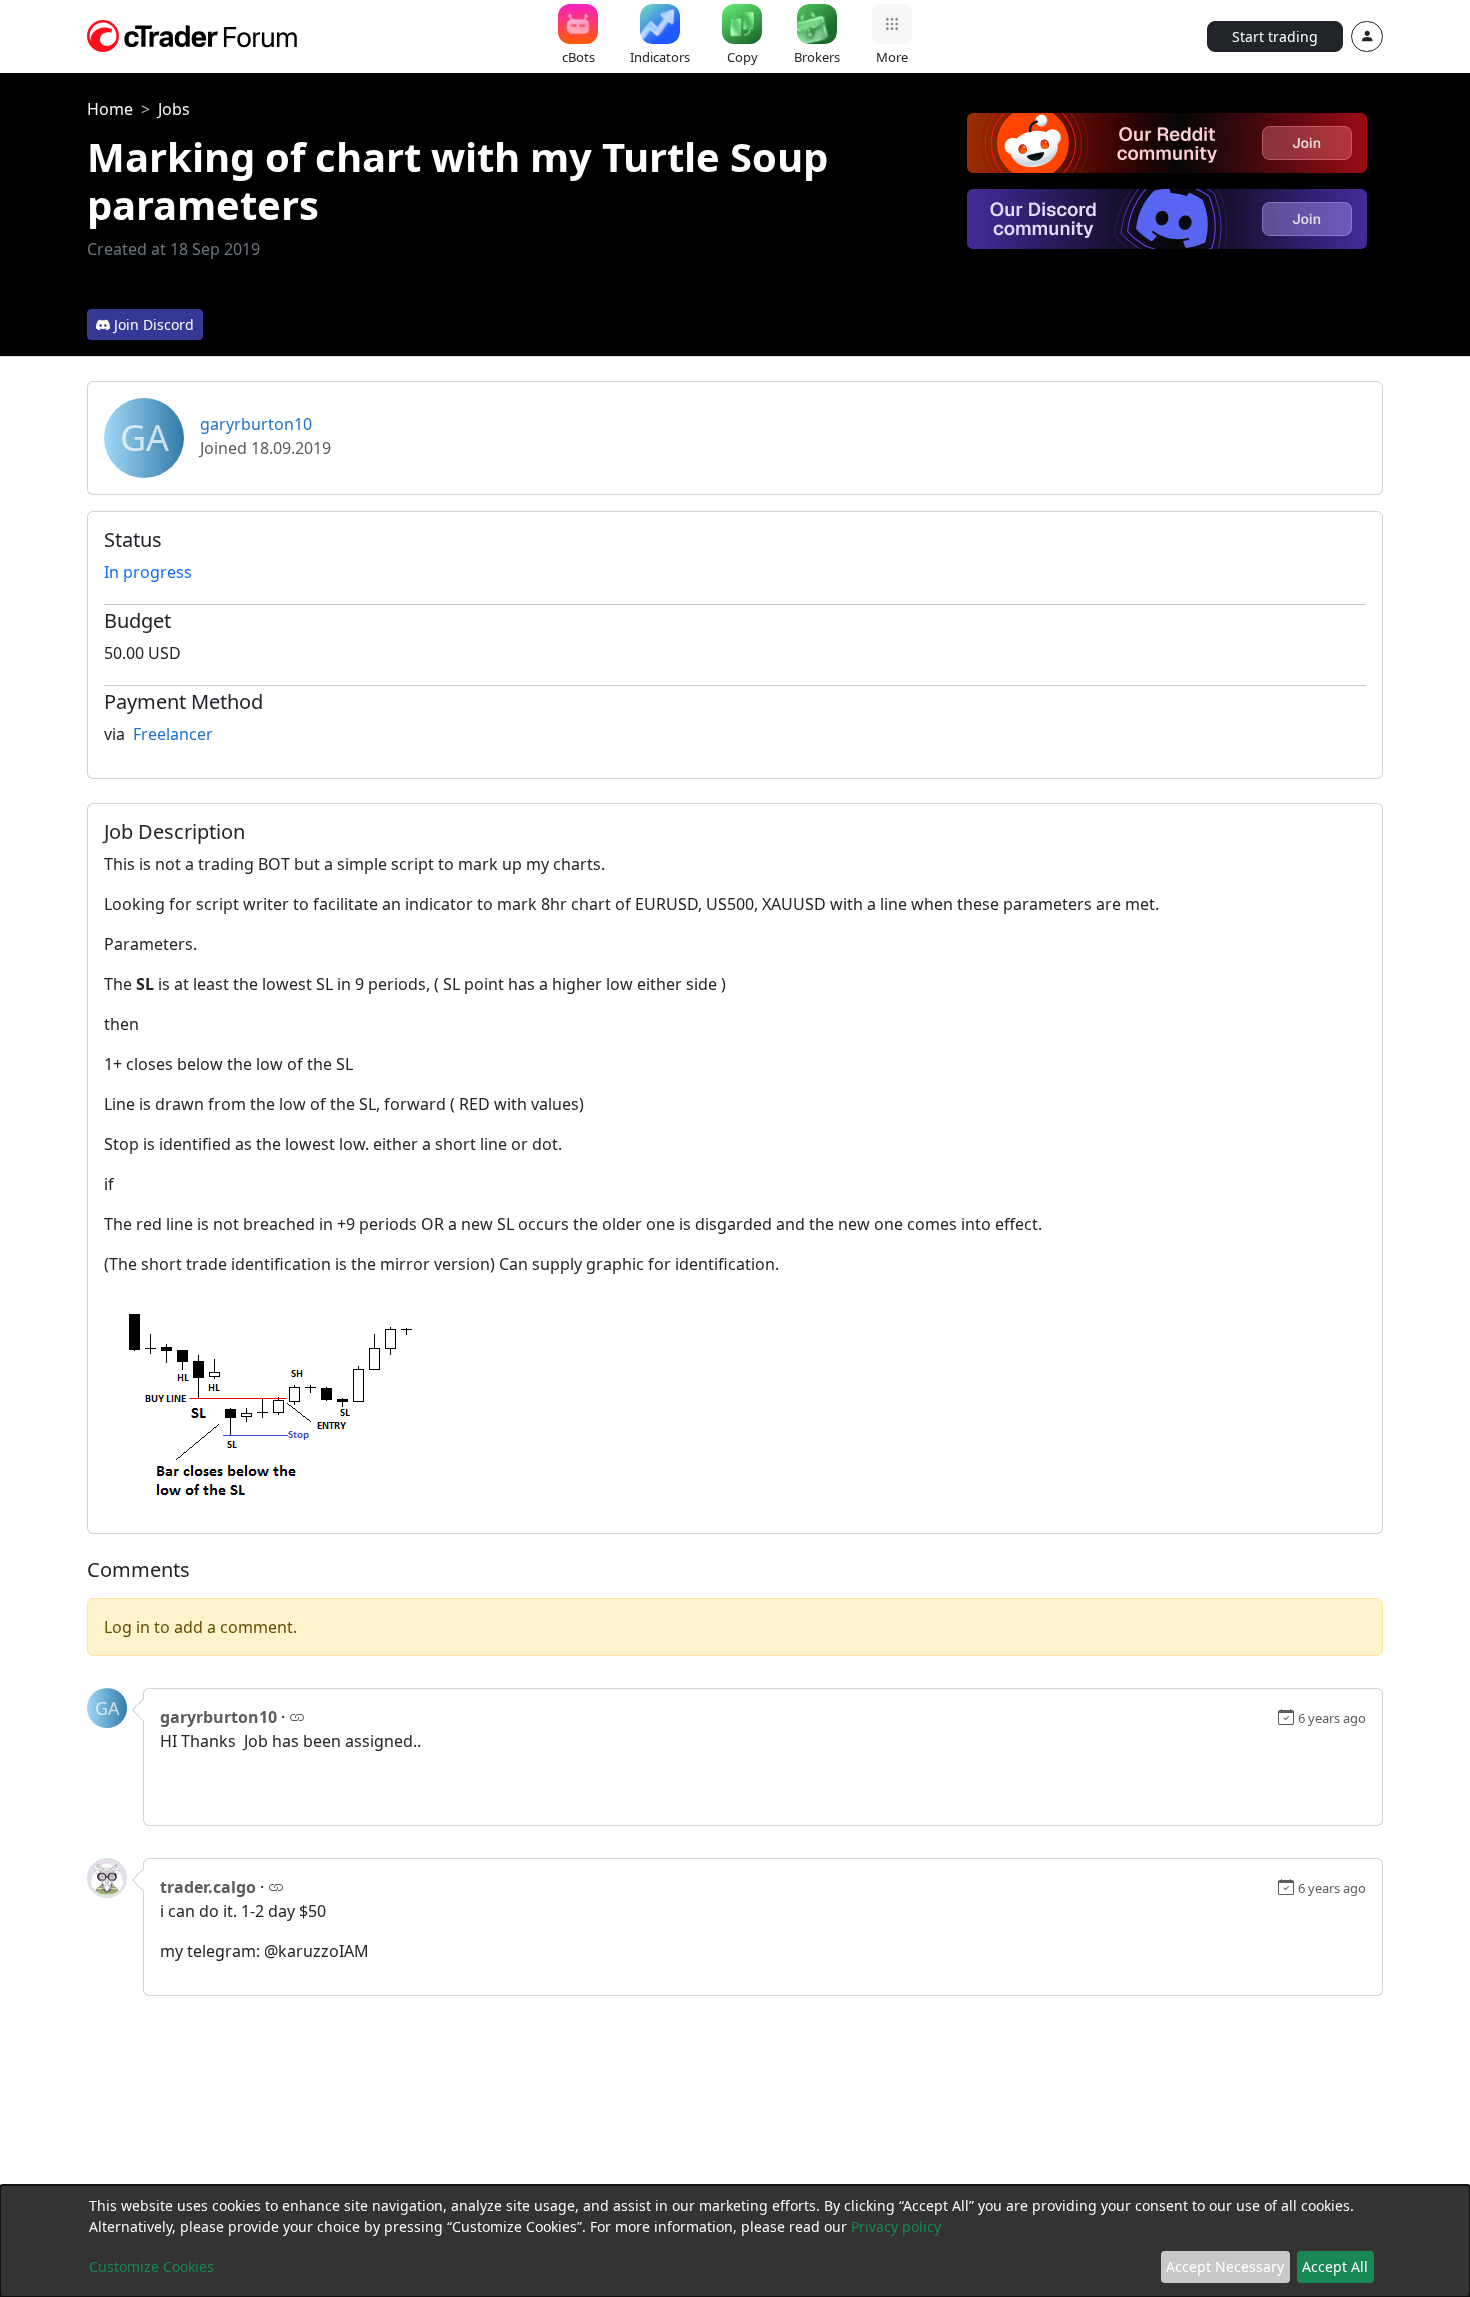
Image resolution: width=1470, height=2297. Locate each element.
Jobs (174, 109)
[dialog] (735, 2241)
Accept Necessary (1225, 2266)
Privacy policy (896, 2226)
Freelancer (173, 734)
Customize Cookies (151, 2266)
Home (110, 109)
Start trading (1275, 36)
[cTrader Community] (193, 34)
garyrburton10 (256, 424)
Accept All (1335, 2266)
